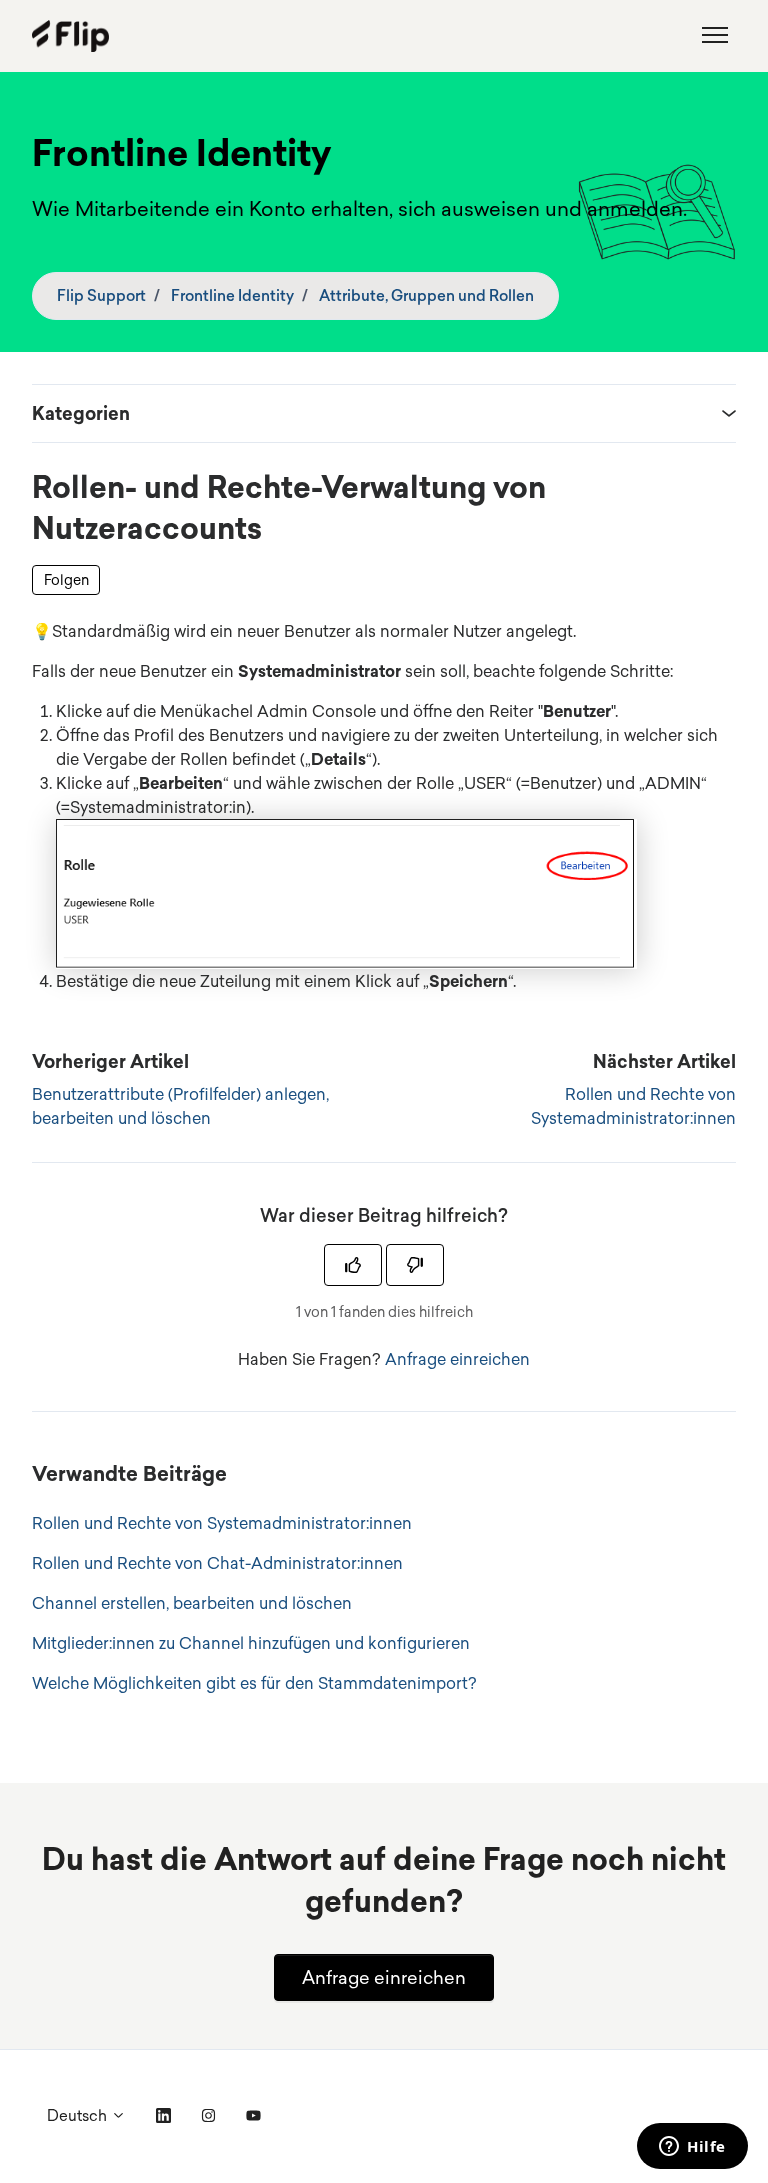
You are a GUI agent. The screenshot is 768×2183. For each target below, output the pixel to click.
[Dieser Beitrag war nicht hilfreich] (415, 1265)
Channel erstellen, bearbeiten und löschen (192, 1603)
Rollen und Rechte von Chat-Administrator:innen (217, 1563)
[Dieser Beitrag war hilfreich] (353, 1265)
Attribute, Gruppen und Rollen (426, 295)
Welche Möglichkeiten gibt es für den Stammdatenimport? (254, 1683)
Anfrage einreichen (457, 1359)
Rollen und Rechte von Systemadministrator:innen (633, 1106)
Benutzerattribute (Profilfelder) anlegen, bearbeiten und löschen (180, 1106)
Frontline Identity (232, 295)
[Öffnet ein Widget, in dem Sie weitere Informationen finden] (692, 2148)
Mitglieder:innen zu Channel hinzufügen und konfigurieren (251, 1643)
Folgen (66, 580)
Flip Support (101, 295)
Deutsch (79, 2115)
